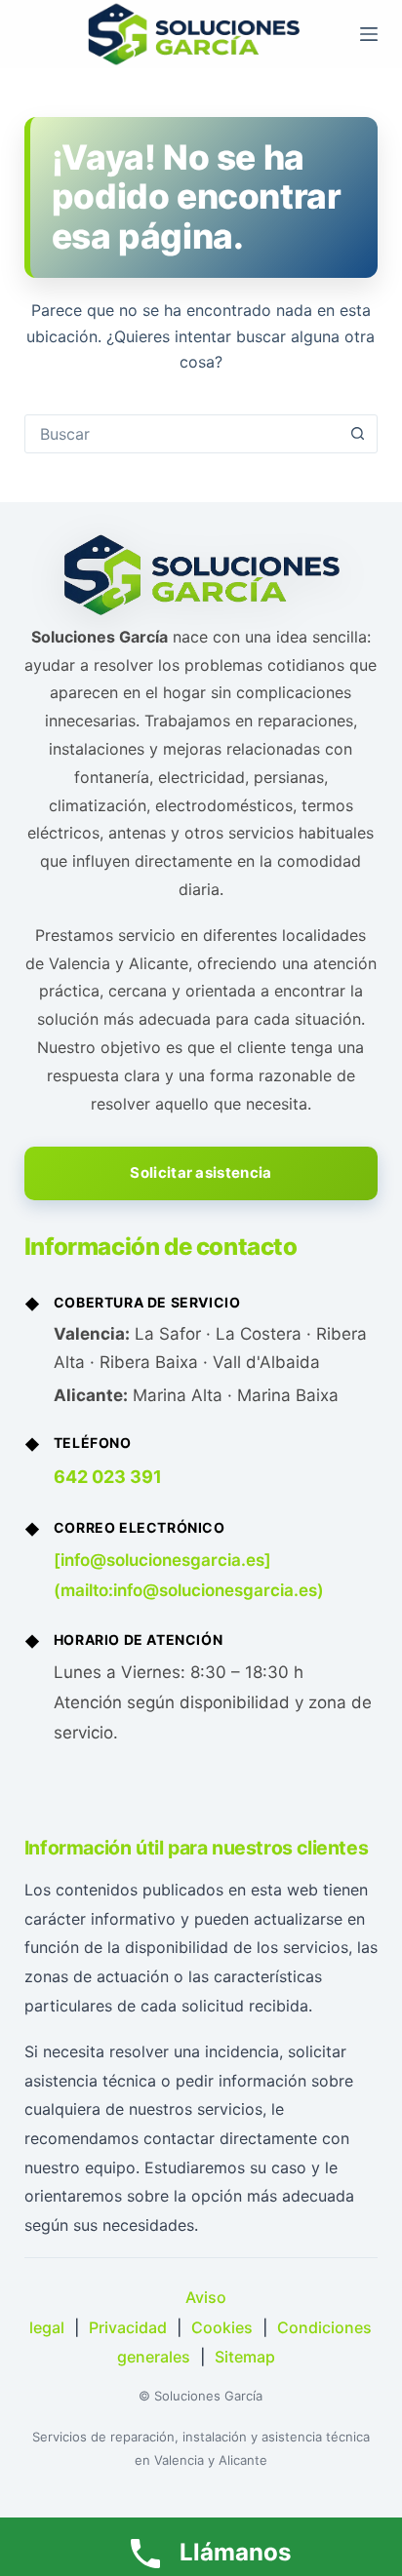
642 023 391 (108, 1477)
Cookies (222, 2327)
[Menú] (369, 34)
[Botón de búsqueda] (357, 434)
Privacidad (128, 2327)
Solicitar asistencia (201, 1172)
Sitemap (245, 2357)
